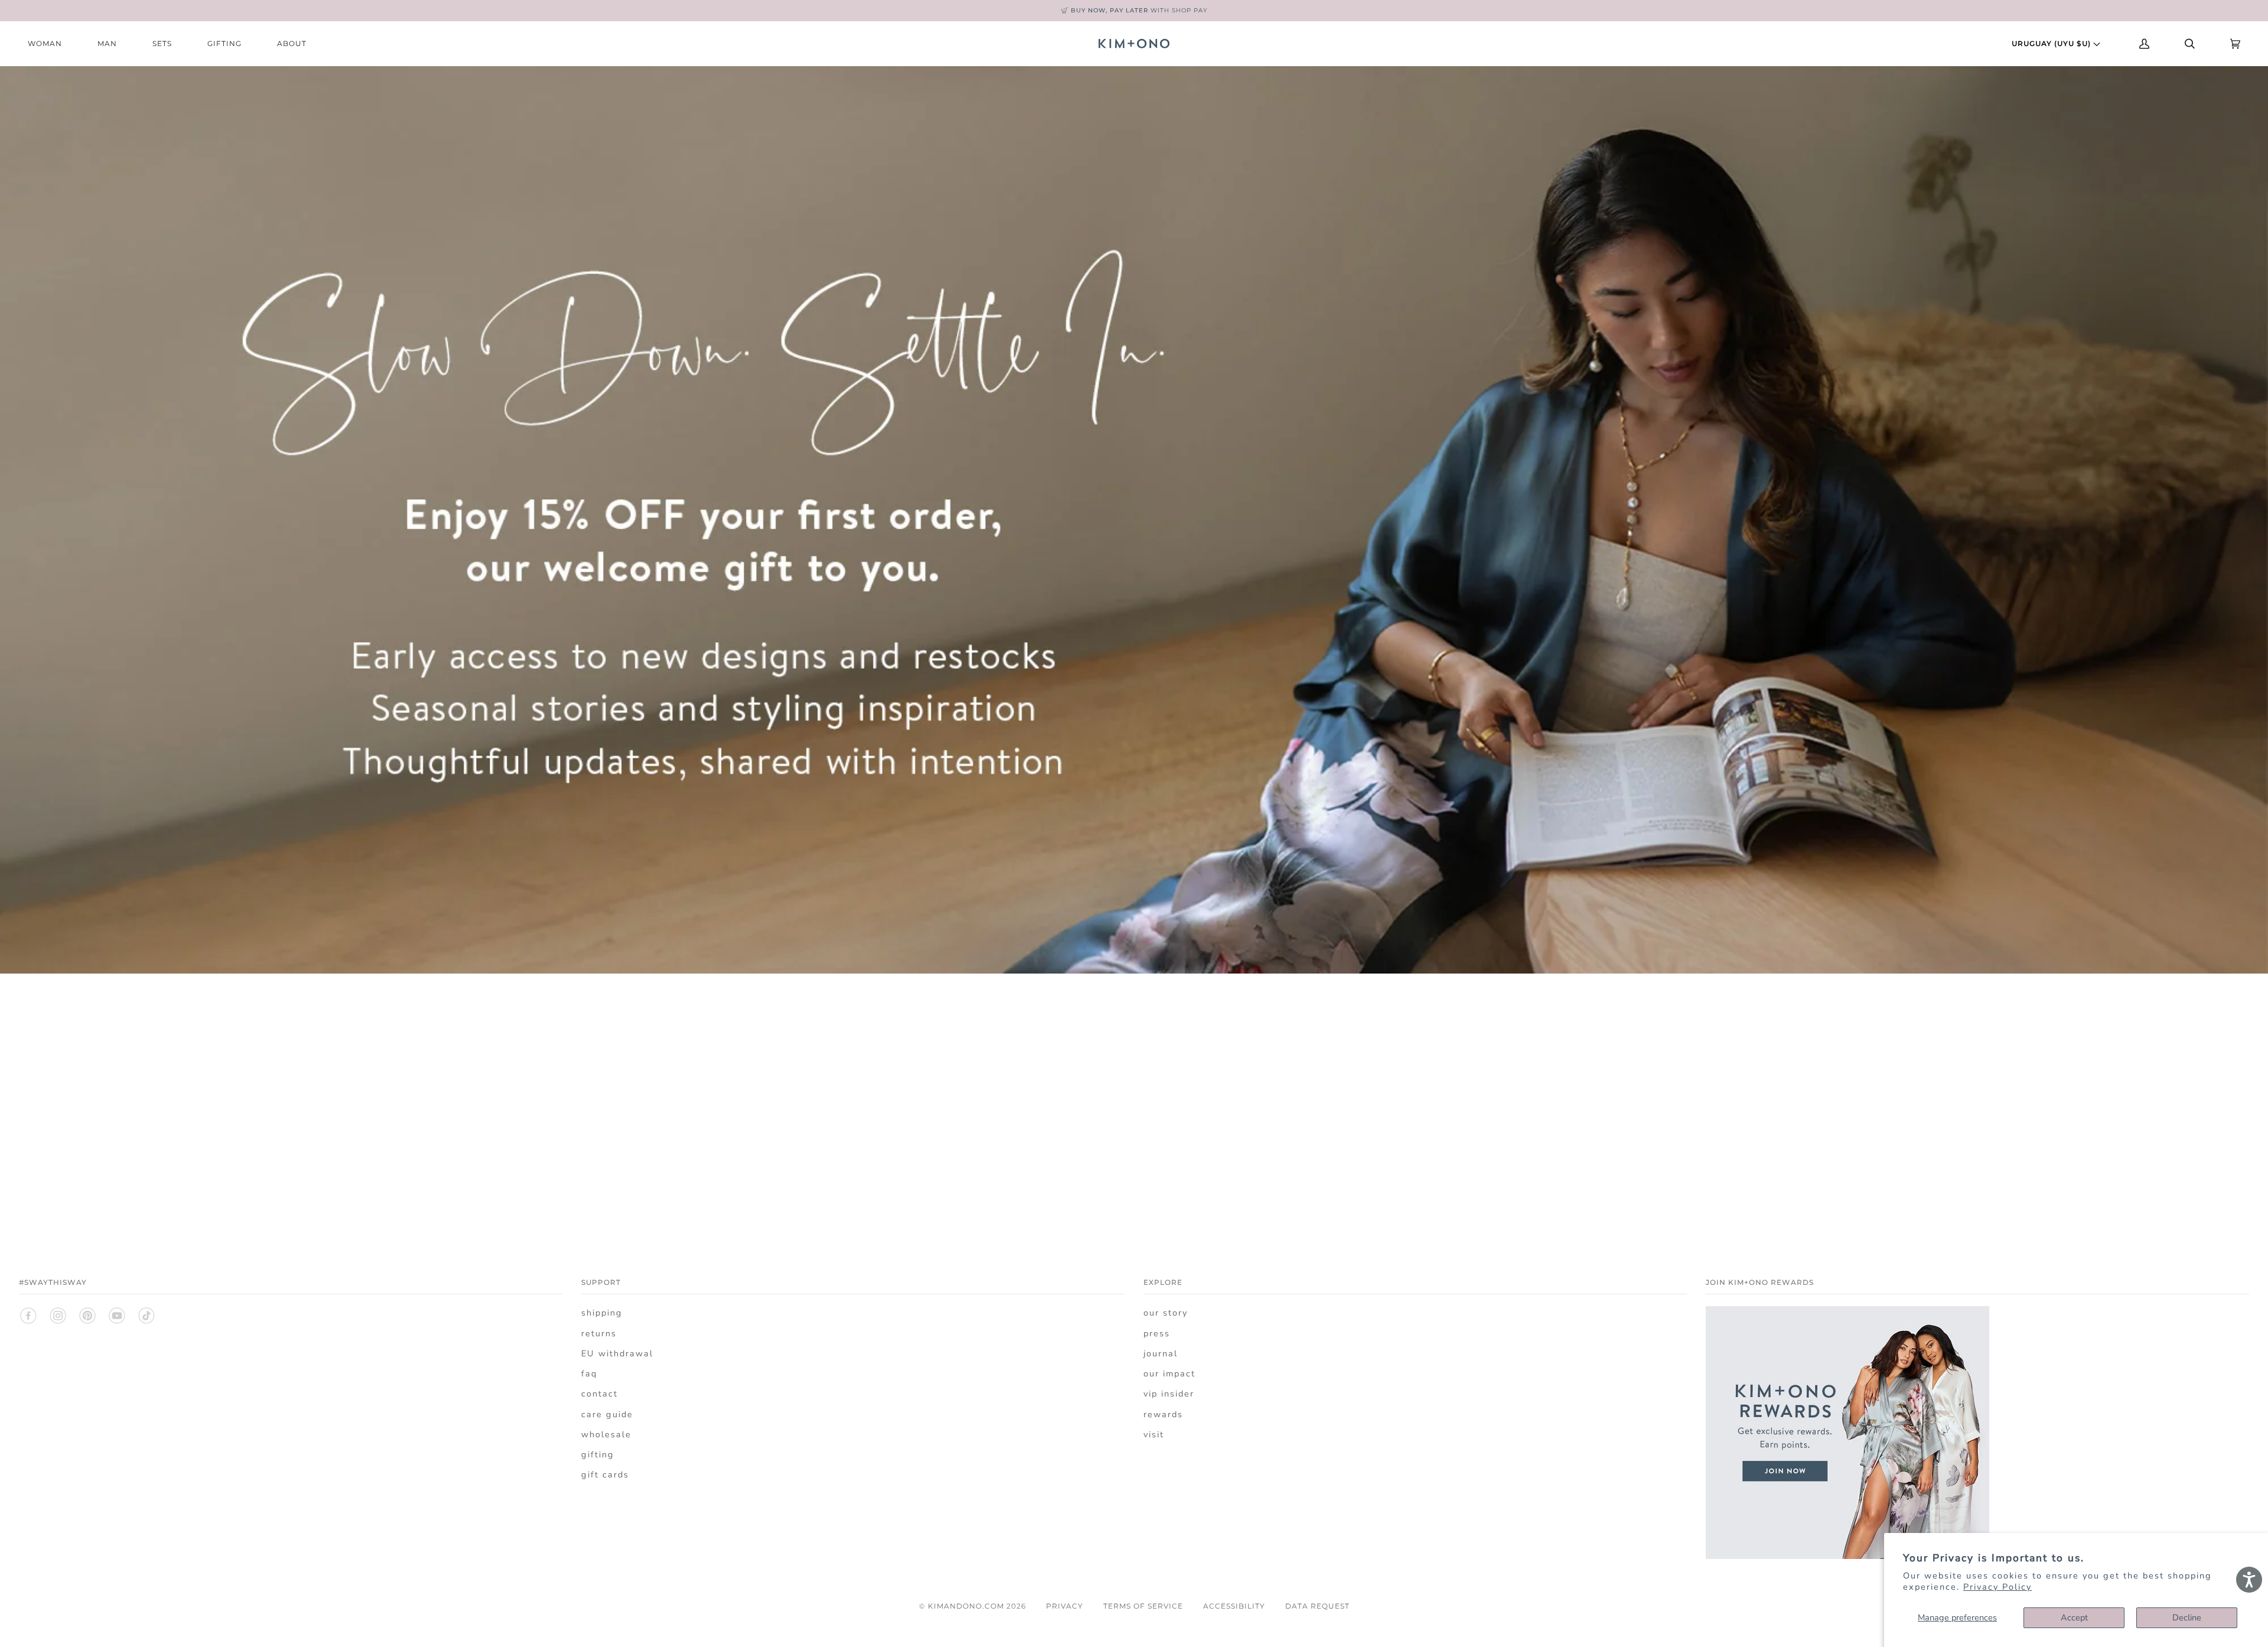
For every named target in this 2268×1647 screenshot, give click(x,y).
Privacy (1065, 1606)
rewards (1163, 1414)
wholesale (606, 1434)
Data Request (1317, 1606)
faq (589, 1373)
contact (599, 1394)
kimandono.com (966, 1606)
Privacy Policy (1997, 1587)
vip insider (1169, 1394)
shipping (602, 1313)
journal (1161, 1353)
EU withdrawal (617, 1353)
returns (599, 1333)
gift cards (605, 1475)
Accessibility (1234, 1606)
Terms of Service (1143, 1606)
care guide (607, 1414)
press (1157, 1333)
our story (1166, 1313)
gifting (598, 1454)
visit (1154, 1434)
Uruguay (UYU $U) (2052, 43)
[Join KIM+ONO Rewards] (1847, 1565)
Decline (2187, 1617)
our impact (1169, 1373)
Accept (2074, 1617)
